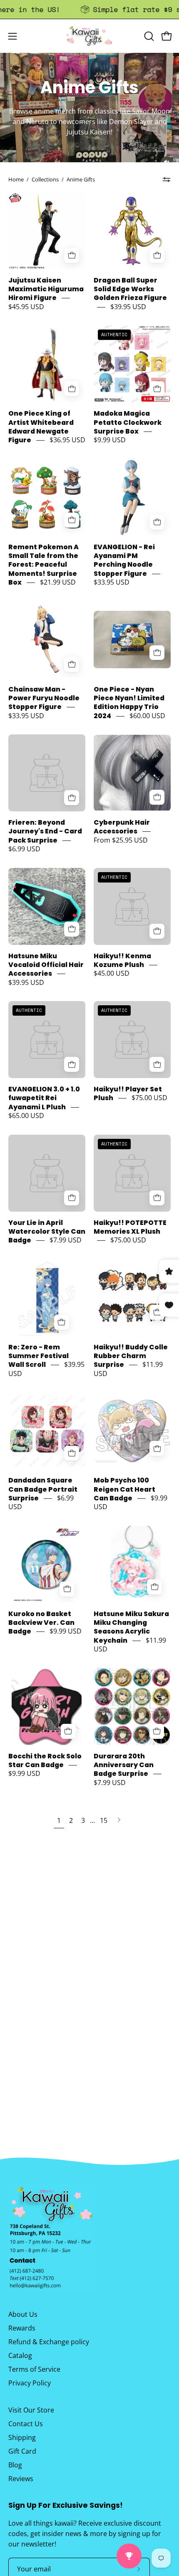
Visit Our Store (31, 2410)
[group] (89, 9)
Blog (15, 2465)
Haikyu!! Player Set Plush (128, 1093)
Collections (45, 179)
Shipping (22, 2437)
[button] (148, 36)
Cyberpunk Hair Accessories (122, 827)
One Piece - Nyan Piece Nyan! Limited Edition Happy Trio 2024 (129, 703)
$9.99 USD (110, 440)
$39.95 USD (128, 307)
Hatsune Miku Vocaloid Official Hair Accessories (46, 965)
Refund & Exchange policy (49, 2342)
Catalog (20, 2355)
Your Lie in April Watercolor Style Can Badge (47, 1232)
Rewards (22, 2328)
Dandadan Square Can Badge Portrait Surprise (43, 1490)
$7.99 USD (66, 1240)
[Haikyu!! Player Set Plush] (132, 1040)
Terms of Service (34, 2369)
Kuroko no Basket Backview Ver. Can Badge (41, 1623)
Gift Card (22, 2451)
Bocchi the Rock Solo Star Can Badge (45, 1760)
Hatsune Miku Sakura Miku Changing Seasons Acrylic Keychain (131, 1627)
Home (16, 179)
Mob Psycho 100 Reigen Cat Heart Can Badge (124, 1490)
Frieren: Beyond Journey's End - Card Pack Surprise (45, 831)
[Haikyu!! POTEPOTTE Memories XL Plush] (132, 1173)
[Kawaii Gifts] (89, 36)
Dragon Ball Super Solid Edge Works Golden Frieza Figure (130, 289)
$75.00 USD (149, 1098)
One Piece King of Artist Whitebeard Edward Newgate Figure (41, 427)
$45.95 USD (26, 307)
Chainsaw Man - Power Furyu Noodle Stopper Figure (44, 698)
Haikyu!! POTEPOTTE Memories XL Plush (130, 1227)
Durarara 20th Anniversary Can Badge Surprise (124, 1765)
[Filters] (167, 180)
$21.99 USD (58, 583)
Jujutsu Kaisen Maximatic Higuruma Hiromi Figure (46, 289)
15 (104, 1820)
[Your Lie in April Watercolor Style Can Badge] (47, 1173)
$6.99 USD (24, 849)
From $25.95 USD (121, 840)
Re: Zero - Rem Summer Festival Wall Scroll (39, 1356)
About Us (23, 2314)
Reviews (21, 2479)
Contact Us (26, 2424)
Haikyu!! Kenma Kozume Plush (122, 960)
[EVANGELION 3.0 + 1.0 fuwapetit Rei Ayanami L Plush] (47, 1040)
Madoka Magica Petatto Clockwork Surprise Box (128, 423)
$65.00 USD (26, 1116)
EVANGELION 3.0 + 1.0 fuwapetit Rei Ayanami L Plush (44, 1098)
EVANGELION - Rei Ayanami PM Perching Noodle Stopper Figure (124, 560)
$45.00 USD (112, 974)
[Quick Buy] (157, 797)
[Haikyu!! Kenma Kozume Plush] (132, 906)
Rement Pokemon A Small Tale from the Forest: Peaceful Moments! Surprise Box (44, 565)
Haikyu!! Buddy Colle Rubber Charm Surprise (131, 1356)
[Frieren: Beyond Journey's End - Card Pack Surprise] (47, 773)
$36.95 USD (67, 440)
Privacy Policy (30, 2383)
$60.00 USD (147, 716)
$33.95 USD (112, 583)
